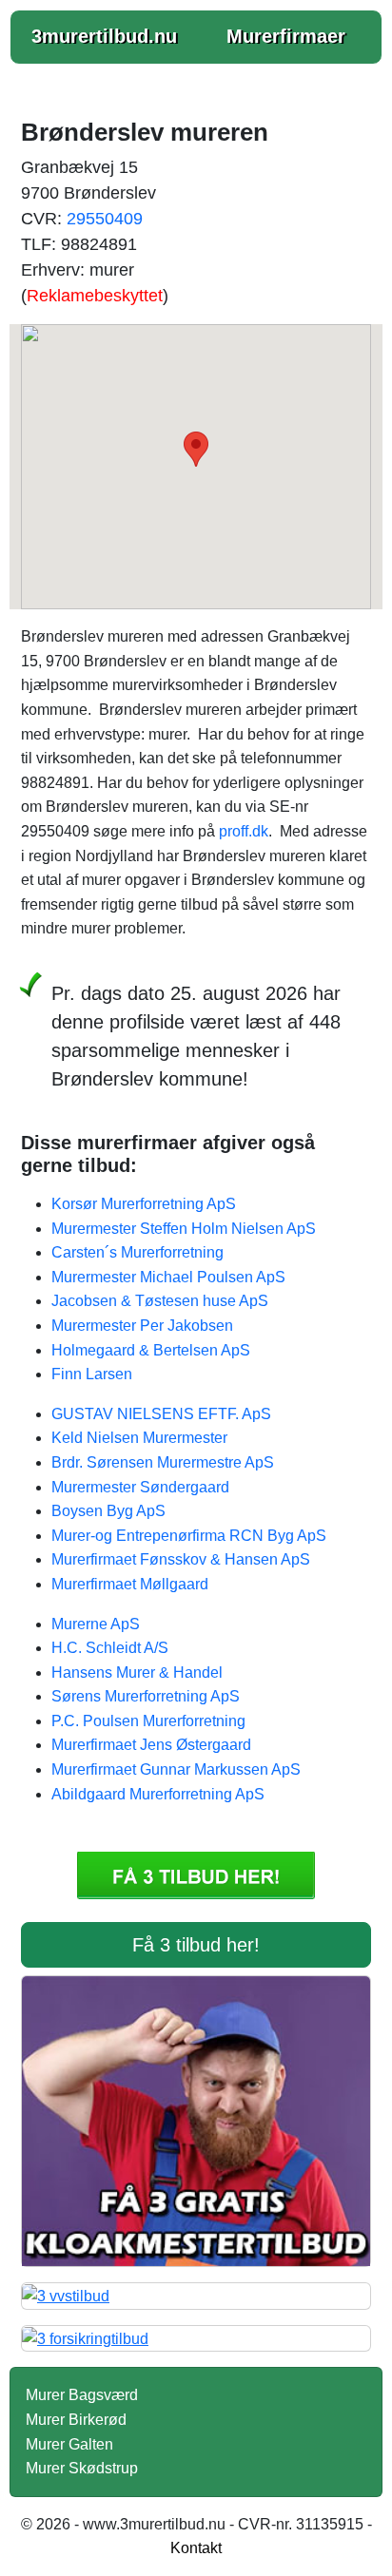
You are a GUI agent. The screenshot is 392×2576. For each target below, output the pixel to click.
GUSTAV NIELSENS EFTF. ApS (161, 1414)
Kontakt (196, 2548)
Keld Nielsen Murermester (139, 1438)
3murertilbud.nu (104, 36)
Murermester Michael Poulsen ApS (168, 1277)
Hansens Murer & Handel (137, 1672)
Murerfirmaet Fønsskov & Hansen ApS (181, 1559)
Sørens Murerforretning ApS (146, 1696)
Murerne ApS (96, 1624)
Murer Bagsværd (82, 2395)
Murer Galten (69, 2444)
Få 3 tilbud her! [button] (196, 1945)
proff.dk (244, 831)
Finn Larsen (92, 1374)
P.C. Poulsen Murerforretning (148, 1721)
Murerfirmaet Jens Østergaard (151, 1745)
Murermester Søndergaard (140, 1487)
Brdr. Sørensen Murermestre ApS (163, 1462)
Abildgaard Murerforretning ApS (158, 1794)
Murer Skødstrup (82, 2468)
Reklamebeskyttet (95, 296)
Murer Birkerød (76, 2420)
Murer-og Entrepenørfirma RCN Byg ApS (189, 1536)
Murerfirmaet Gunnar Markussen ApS (176, 1769)
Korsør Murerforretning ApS (144, 1204)
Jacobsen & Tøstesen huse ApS (160, 1301)
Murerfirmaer (286, 36)
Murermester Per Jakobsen (142, 1326)
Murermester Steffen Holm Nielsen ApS (184, 1229)
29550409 (105, 219)
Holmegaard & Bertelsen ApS (151, 1350)
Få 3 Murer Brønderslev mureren (196, 1875)
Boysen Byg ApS (108, 1511)
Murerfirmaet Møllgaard (130, 1584)
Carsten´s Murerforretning (137, 1252)
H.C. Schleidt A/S (110, 1648)
